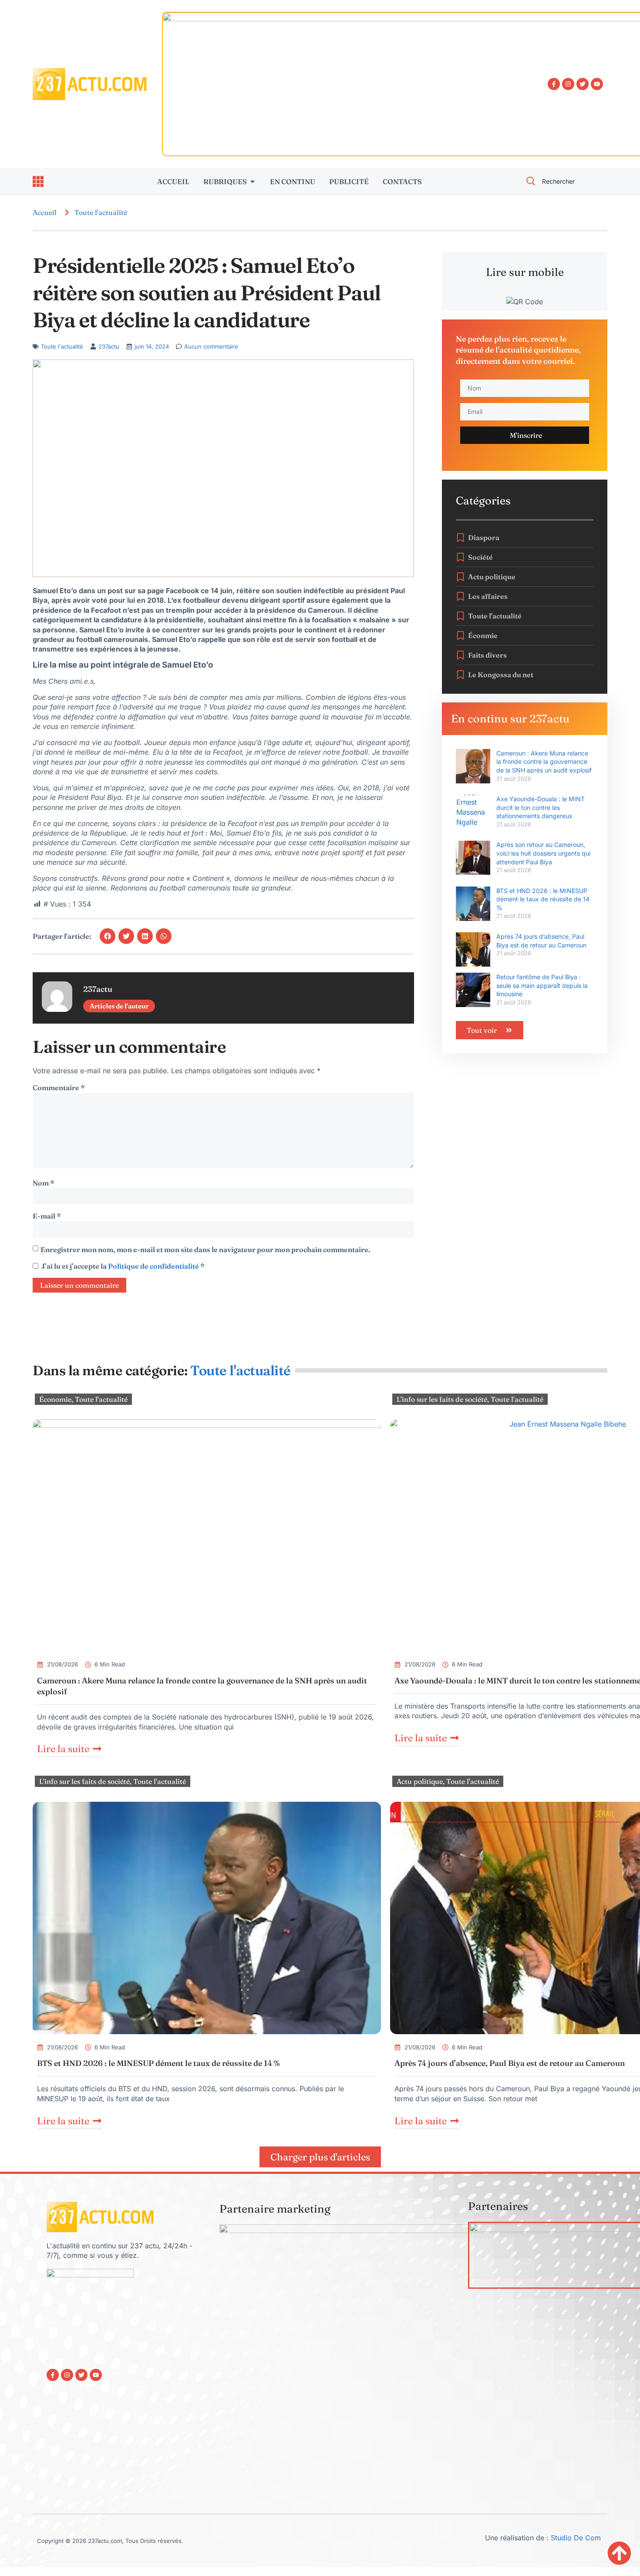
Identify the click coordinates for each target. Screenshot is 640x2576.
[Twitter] (583, 84)
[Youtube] (597, 84)
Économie (55, 1399)
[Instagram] (568, 84)
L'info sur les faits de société (442, 1399)
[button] (108, 936)
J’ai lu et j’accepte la (123, 1266)
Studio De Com (577, 2538)
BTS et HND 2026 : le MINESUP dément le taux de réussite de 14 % (543, 899)
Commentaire (59, 1088)
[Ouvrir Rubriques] (253, 181)
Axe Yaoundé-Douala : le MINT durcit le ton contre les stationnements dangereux (541, 807)
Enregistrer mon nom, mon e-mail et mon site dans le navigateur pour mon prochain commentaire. (205, 1249)
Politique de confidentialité (154, 1266)
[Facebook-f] (554, 84)
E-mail (47, 1216)
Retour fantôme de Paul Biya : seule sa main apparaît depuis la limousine (542, 985)
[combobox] (562, 181)
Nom (44, 1183)
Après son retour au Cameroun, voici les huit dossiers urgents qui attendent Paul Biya (543, 853)
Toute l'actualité (101, 212)
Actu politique (420, 1781)
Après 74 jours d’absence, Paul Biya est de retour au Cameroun (510, 2063)
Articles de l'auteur (119, 1006)
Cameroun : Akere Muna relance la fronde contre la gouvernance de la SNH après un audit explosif (544, 762)
